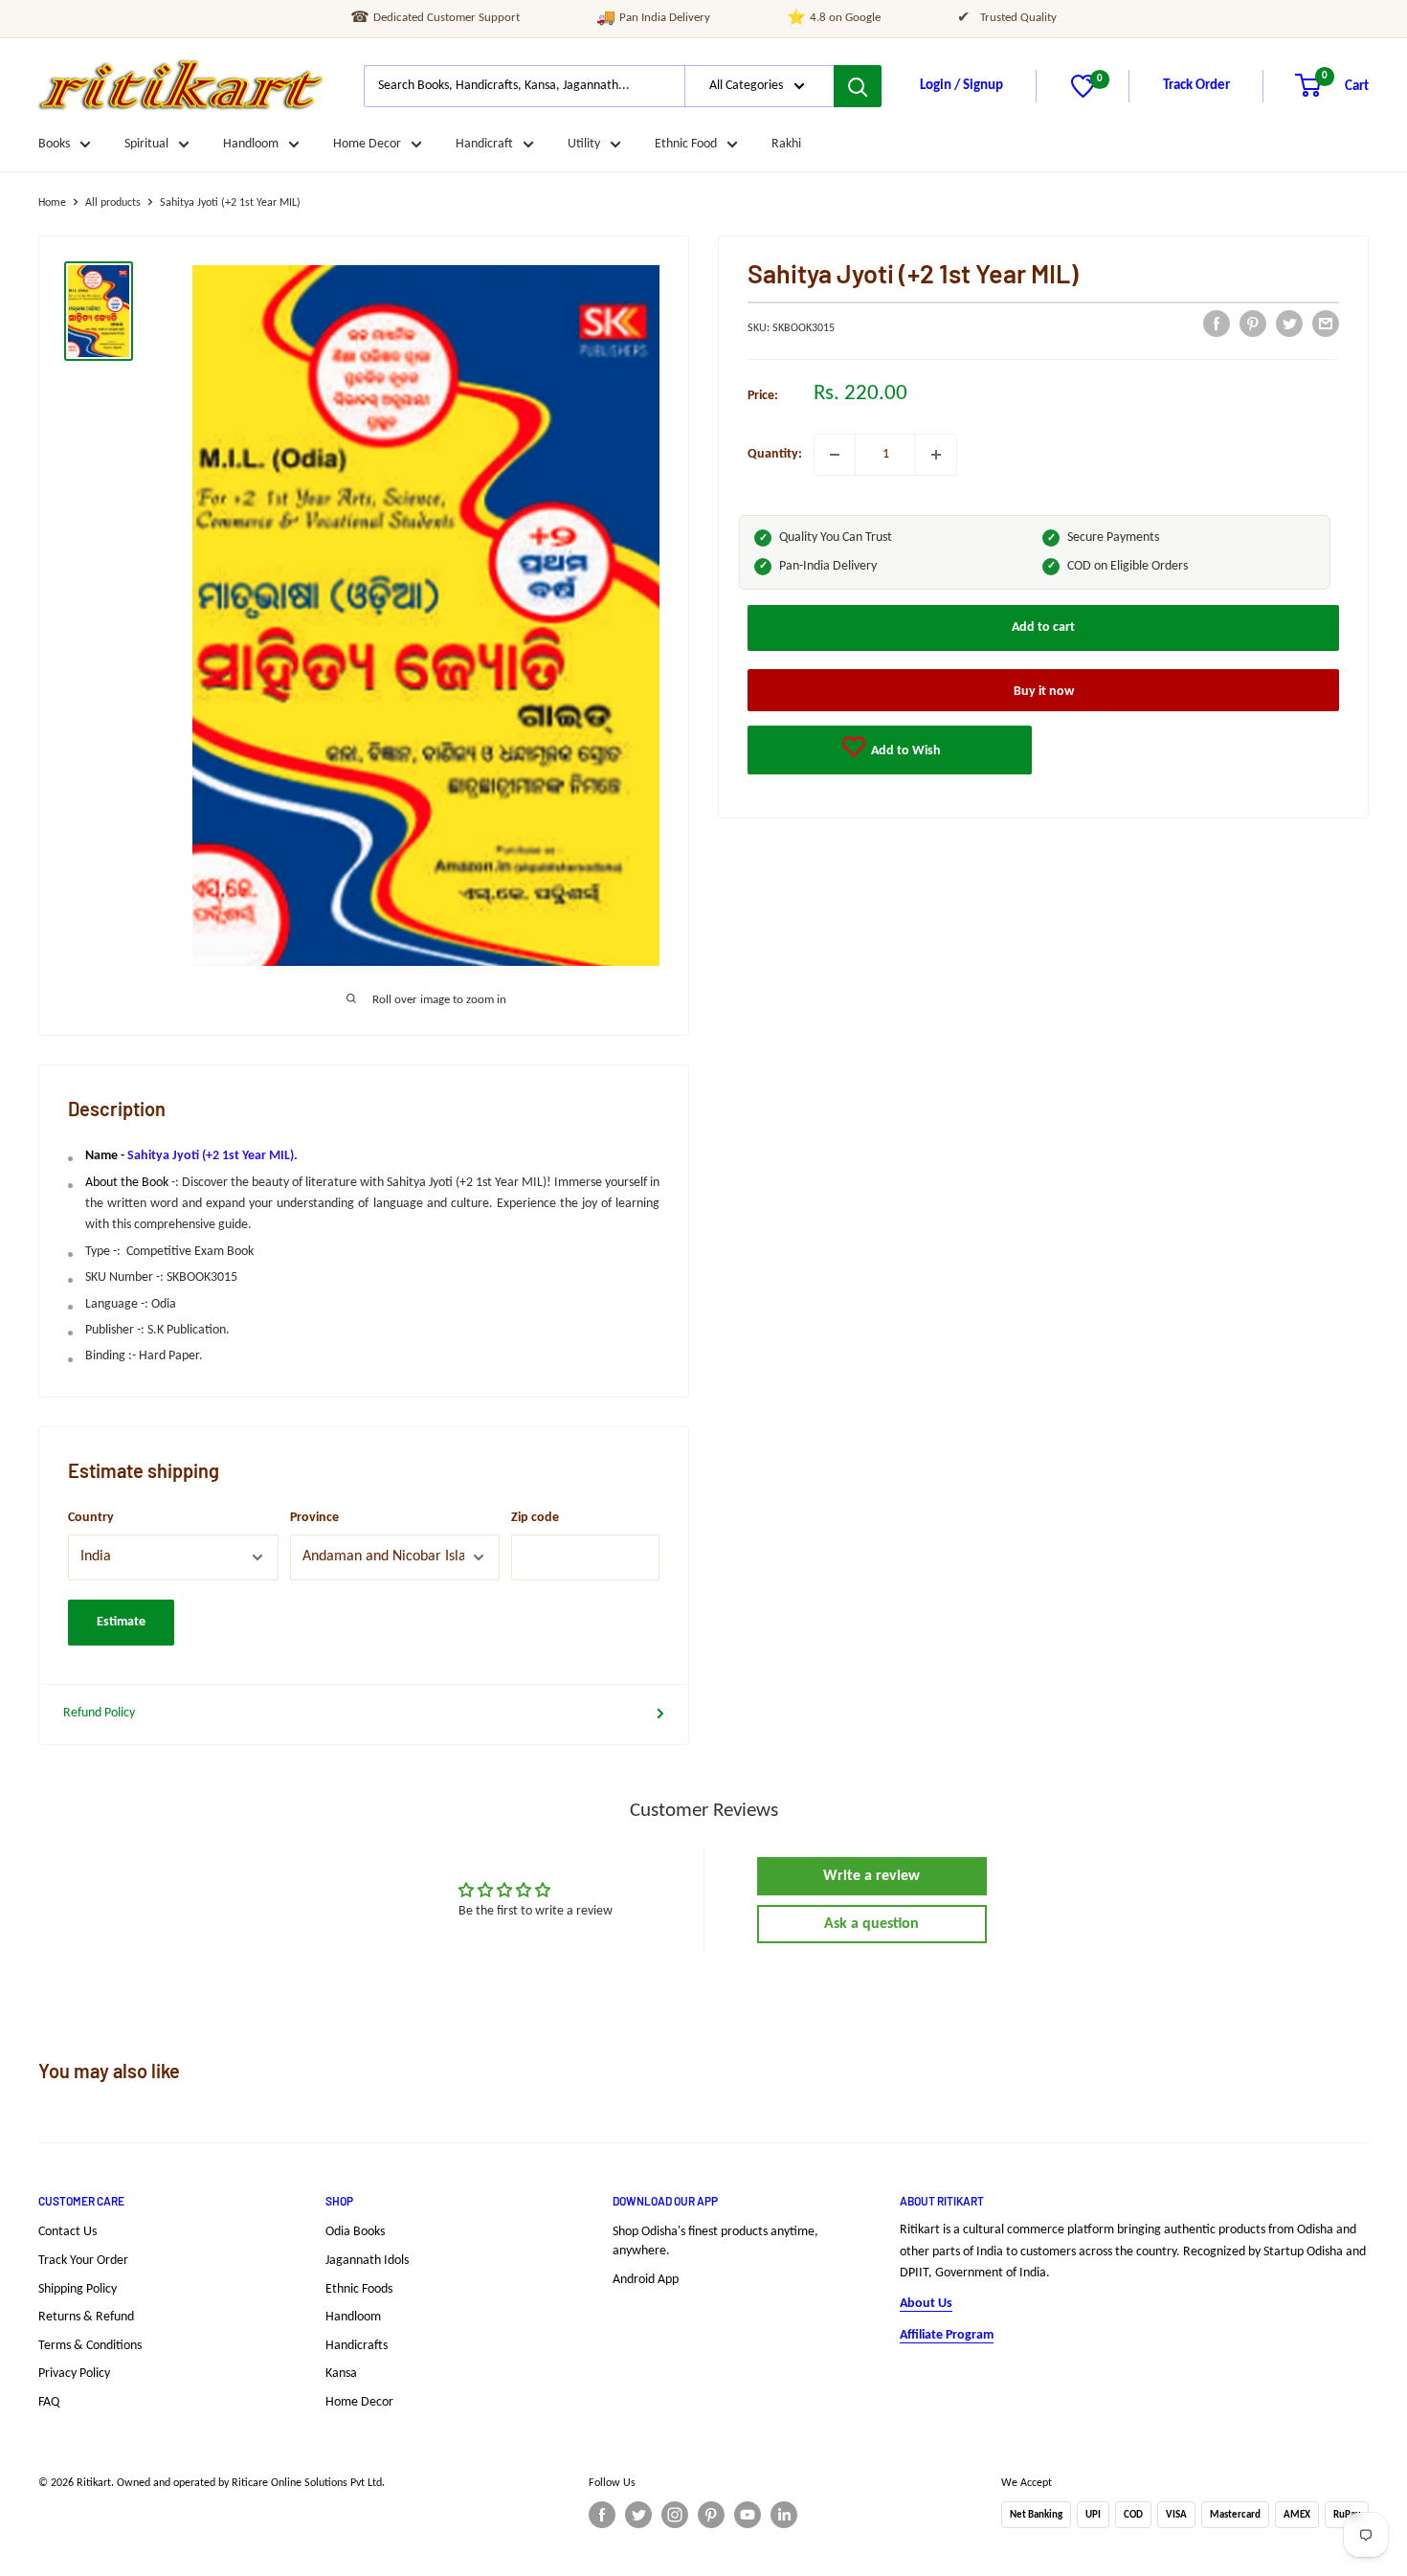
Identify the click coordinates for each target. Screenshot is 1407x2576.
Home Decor (367, 144)
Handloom (251, 144)
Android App (646, 2280)
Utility (584, 144)
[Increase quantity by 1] (936, 455)
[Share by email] (1326, 324)
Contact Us (67, 2232)
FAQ (49, 2402)
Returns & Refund (86, 2317)
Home (52, 203)
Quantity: (775, 454)
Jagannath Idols (367, 2261)
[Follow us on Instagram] (675, 2515)
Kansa (341, 2374)
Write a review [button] (871, 1876)
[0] (1083, 94)
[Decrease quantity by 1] (835, 455)
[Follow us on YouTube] (748, 2515)
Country (91, 1518)
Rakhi (786, 144)
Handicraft (484, 144)
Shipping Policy (78, 2289)
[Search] (858, 86)
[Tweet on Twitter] (1289, 324)
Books (54, 144)
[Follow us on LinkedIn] (784, 2515)
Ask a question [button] (871, 1924)
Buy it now (1044, 691)
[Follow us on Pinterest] (711, 2515)
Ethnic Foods (359, 2289)
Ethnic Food (686, 144)
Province (314, 1518)
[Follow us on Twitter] (638, 2515)
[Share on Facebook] (1217, 324)
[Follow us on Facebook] (602, 2515)
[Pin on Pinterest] (1253, 324)
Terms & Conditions (90, 2346)
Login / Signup (961, 86)
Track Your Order (83, 2261)
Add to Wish (904, 750)
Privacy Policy (74, 2374)
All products (113, 203)
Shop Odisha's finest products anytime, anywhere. (715, 2241)
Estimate (121, 1622)
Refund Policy (99, 1713)
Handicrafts (357, 2346)
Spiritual (146, 144)
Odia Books (355, 2232)
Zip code (535, 1518)
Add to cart (1043, 627)
